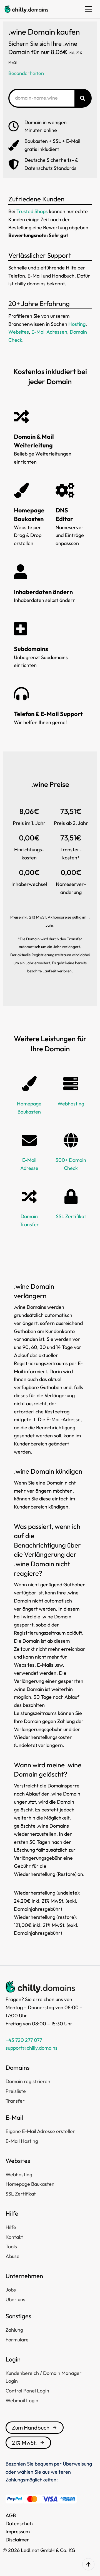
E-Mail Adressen (49, 332)
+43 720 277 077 (24, 2040)
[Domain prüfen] (82, 98)
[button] (89, 9)
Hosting (77, 324)
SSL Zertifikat (71, 1216)
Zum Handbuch (31, 2427)
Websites (19, 332)
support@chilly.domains (32, 2048)
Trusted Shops (32, 211)
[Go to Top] (88, 2564)
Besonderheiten (26, 73)
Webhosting (71, 1104)
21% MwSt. (24, 2443)
